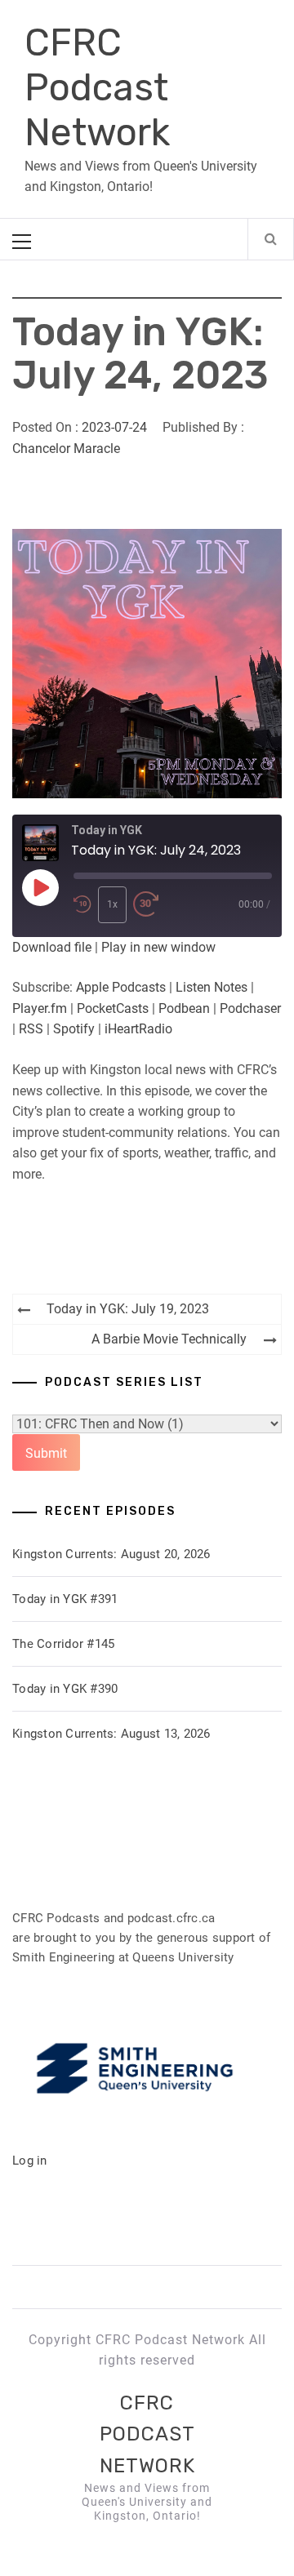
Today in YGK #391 (65, 1599)
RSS (31, 1029)
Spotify (74, 1029)
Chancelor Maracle (66, 449)
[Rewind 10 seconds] (82, 905)
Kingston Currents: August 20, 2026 (111, 1554)
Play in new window (158, 947)
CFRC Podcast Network (97, 88)
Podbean (184, 1008)
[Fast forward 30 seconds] (146, 905)
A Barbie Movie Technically (169, 1339)
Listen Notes (212, 987)
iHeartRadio (138, 1029)
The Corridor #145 (63, 1644)
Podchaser (250, 1008)
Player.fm (40, 1008)
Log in (30, 2161)
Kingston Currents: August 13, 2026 (111, 1734)
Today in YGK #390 (65, 1689)
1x (112, 904)
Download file (52, 947)
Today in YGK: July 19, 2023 (128, 1309)
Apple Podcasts (121, 987)
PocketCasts (113, 1008)
